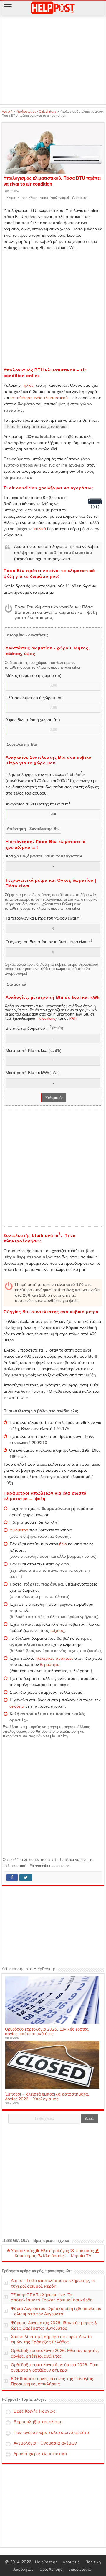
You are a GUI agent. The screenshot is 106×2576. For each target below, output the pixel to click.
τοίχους (57, 1630)
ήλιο (63, 1544)
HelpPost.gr (46, 2562)
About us (71, 2562)
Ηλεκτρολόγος (54, 2251)
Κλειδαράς (53, 2256)
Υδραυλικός (22, 2251)
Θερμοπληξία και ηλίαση (38, 2422)
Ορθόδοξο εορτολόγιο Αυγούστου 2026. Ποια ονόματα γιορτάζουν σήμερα (55, 2367)
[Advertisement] (53, 60)
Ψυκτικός (84, 2251)
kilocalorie (47, 1019)
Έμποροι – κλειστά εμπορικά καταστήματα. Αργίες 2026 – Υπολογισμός (47, 2096)
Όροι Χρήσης (51, 2569)
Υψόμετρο (19, 1530)
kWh (73, 1019)
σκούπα (17, 1706)
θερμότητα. (50, 1664)
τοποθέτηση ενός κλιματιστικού (39, 398)
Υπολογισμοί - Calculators (36, 111)
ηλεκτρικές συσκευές (54, 1658)
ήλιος (29, 385)
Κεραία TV (81, 2256)
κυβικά (40, 529)
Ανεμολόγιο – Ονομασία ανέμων (45, 2443)
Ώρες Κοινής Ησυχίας (35, 2411)
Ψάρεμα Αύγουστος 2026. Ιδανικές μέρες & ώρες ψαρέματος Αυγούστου (54, 2325)
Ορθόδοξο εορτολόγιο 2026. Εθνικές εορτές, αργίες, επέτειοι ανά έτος (47, 2031)
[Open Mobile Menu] (8, 7)
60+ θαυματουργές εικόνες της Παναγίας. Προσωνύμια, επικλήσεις (53, 2381)
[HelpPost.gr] (53, 7)
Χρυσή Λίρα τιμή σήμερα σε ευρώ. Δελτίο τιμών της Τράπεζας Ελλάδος (51, 2339)
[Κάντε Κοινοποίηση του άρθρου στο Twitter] (26, 1877)
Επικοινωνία (79, 2569)
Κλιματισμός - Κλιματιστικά (27, 198)
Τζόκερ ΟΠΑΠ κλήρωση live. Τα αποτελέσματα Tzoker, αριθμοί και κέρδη (52, 2297)
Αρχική (7, 111)
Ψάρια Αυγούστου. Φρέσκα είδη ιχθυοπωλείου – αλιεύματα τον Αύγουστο (56, 2311)
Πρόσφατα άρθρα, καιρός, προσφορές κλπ (37, 2271)
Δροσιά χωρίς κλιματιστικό (40, 2454)
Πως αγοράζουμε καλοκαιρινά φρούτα (51, 2432)
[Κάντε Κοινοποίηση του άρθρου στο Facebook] (12, 1877)
